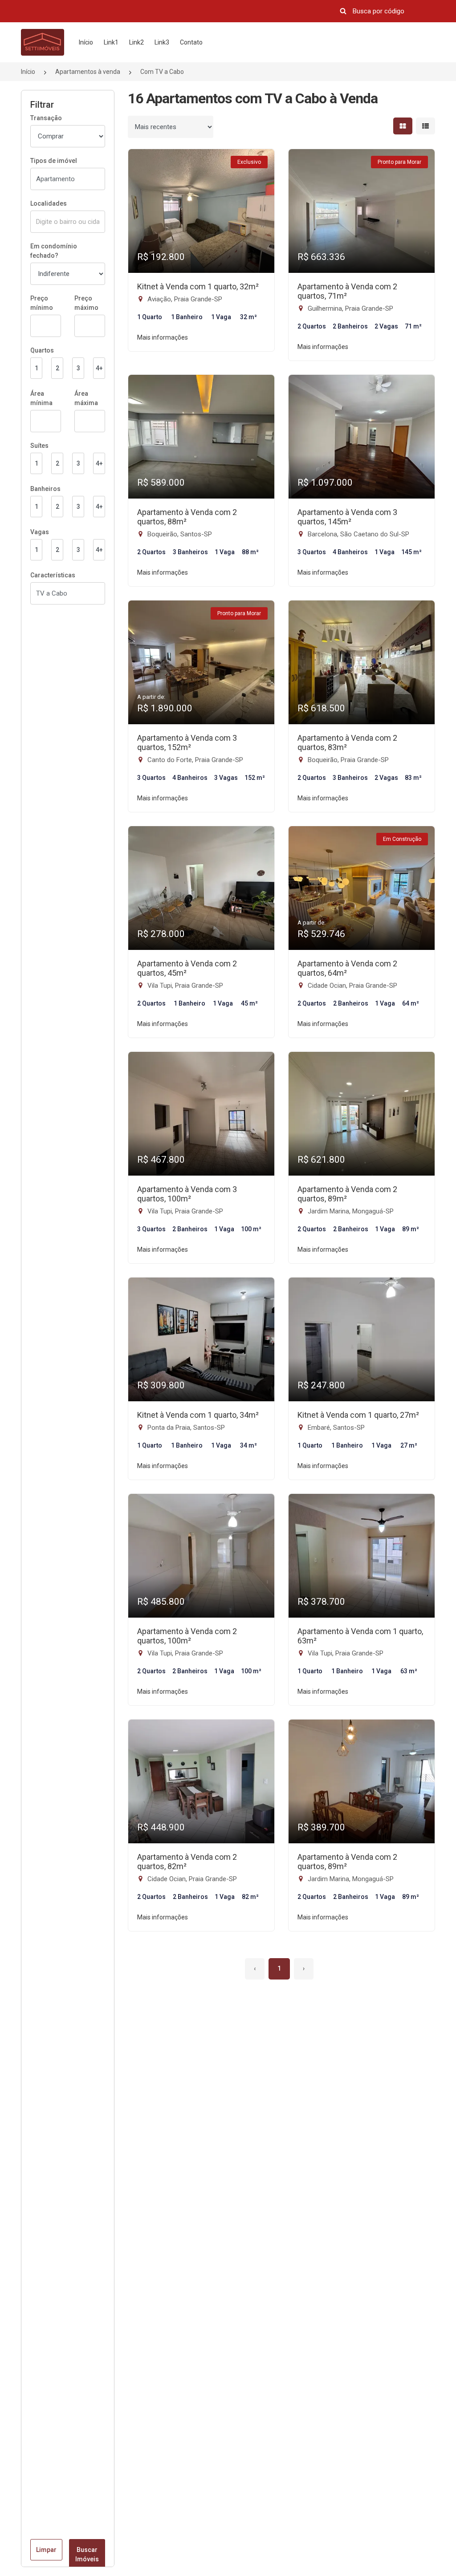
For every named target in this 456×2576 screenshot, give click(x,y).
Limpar (46, 2550)
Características (53, 575)
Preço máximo (86, 303)
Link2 (136, 42)
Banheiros (45, 489)
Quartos (42, 350)
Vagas (40, 532)
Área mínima (41, 398)
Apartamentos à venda (88, 72)
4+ (99, 368)
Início (86, 42)
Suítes (39, 446)
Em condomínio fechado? (54, 251)
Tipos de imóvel (54, 161)
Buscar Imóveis (87, 2554)
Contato (191, 42)
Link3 (162, 42)
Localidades (49, 203)
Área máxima (86, 398)
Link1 (111, 42)
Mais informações (163, 337)
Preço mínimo (42, 303)
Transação (46, 118)
